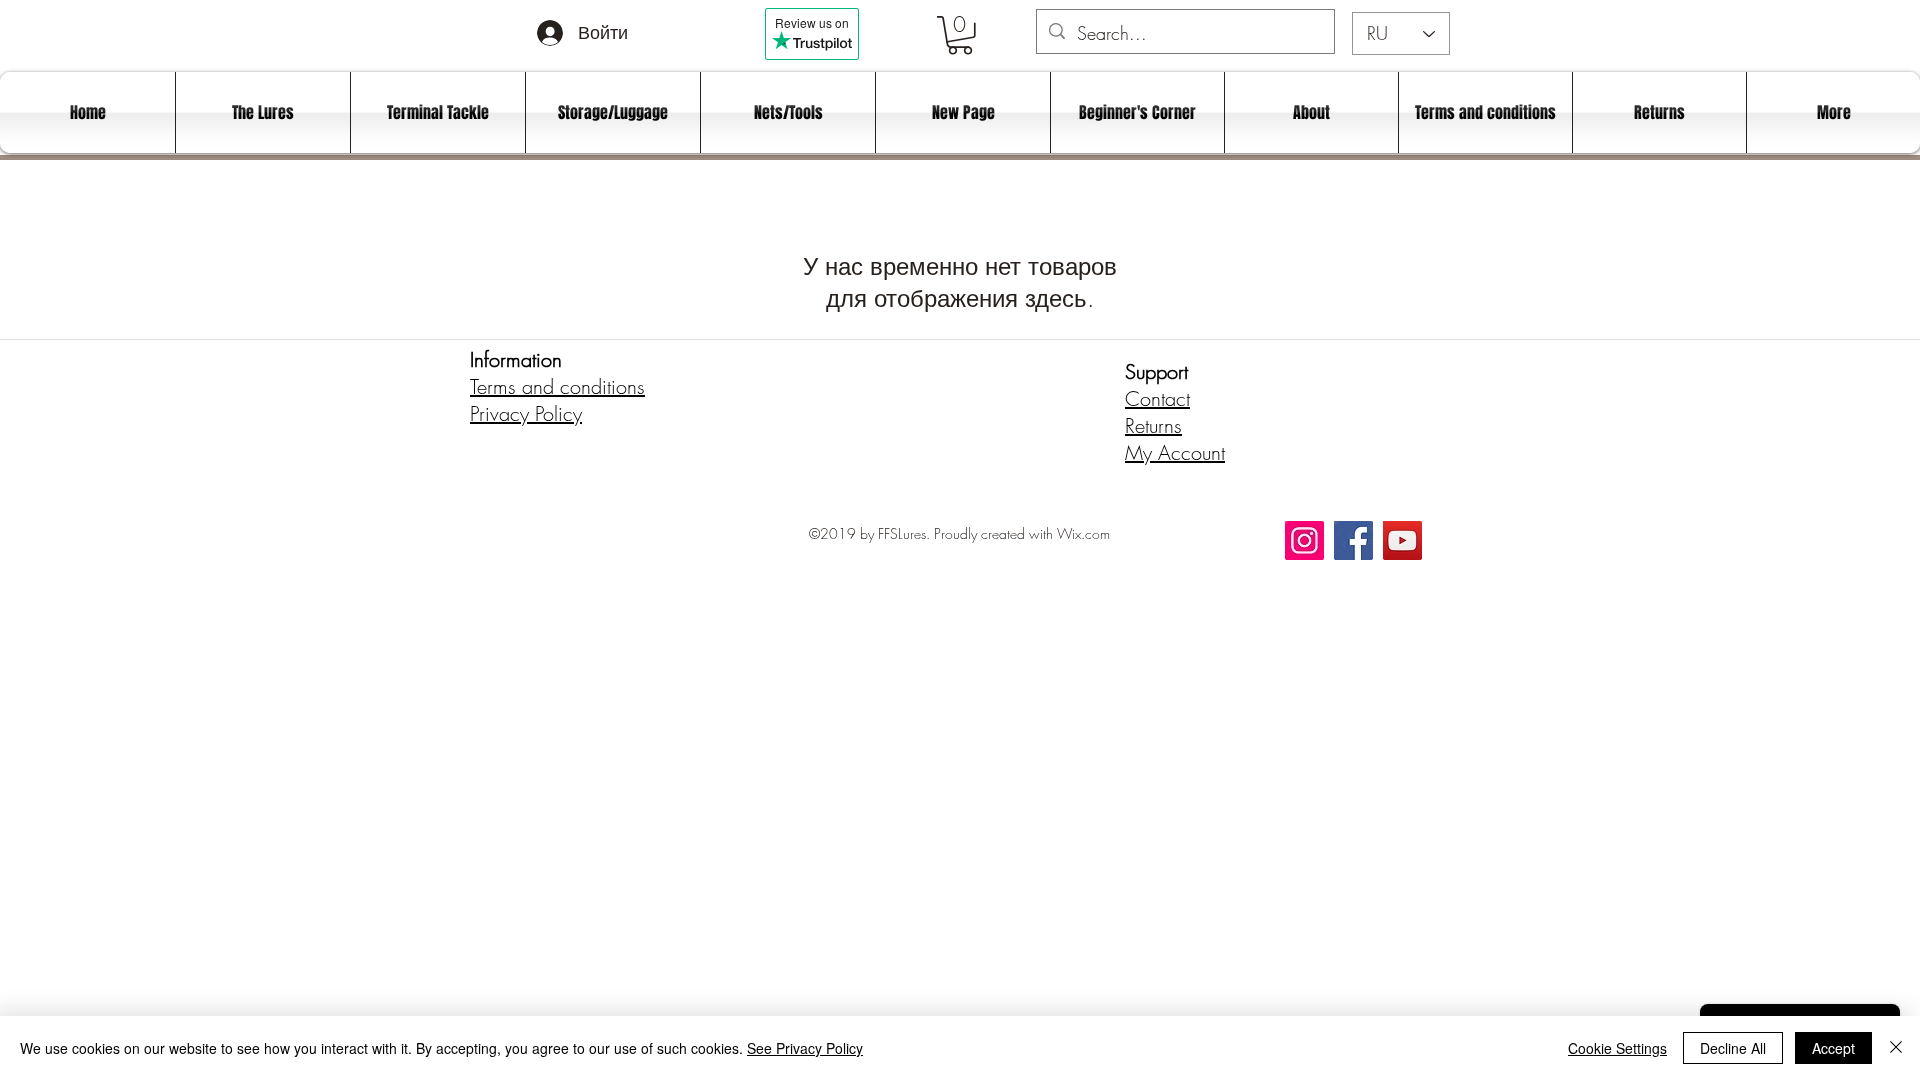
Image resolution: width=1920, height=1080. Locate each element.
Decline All (1733, 1048)
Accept (1833, 1048)
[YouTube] (1402, 540)
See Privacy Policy (805, 1048)
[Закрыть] (1896, 1048)
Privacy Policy (526, 413)
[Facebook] (1353, 540)
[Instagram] (1304, 540)
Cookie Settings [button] (1617, 1048)
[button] (960, 35)
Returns (1153, 425)
